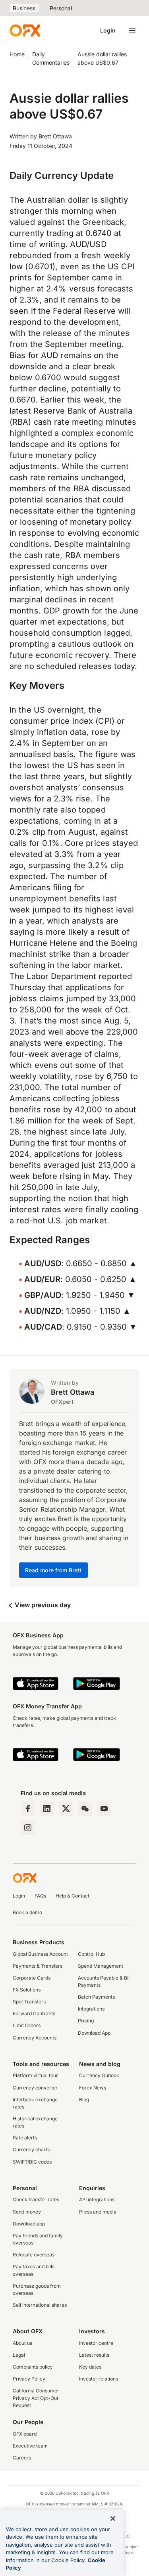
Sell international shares (40, 2305)
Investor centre (96, 2343)
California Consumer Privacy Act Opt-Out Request (36, 2398)
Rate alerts (25, 2138)
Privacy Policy (29, 2379)
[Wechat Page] (85, 1809)
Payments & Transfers (38, 1966)
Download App (94, 2033)
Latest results (94, 2355)
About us (22, 2343)
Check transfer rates (36, 2199)
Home (17, 54)
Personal (61, 8)
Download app (29, 2224)
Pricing (86, 2021)
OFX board (25, 2434)
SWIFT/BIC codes (32, 2162)
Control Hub (91, 1954)
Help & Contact (73, 1896)
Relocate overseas (34, 2255)
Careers (22, 2458)
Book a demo (27, 1912)
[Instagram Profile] (28, 1828)
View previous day (42, 1605)
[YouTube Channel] (104, 1809)
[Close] (113, 2518)
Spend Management (101, 1966)
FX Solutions (27, 1990)
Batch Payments (96, 1997)
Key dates (90, 2367)
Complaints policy (33, 2367)
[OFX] (25, 31)
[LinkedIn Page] (47, 1809)
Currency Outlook (99, 2075)
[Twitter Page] (66, 1809)
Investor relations (99, 2379)
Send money (27, 2212)
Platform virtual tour (35, 2075)
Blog (84, 2100)
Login (108, 30)
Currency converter (35, 2088)
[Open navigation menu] (132, 31)
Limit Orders (27, 2025)
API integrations (97, 2199)
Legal (19, 2355)
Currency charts (31, 2150)
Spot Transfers (29, 2002)
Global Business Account (40, 1954)
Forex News (93, 2088)
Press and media (98, 2212)
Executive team (30, 2446)
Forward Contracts (34, 2013)
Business (24, 8)
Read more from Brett (53, 1570)
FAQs (40, 1896)
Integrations (91, 2009)
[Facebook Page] (28, 1809)
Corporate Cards (32, 1978)
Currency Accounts (35, 2038)
